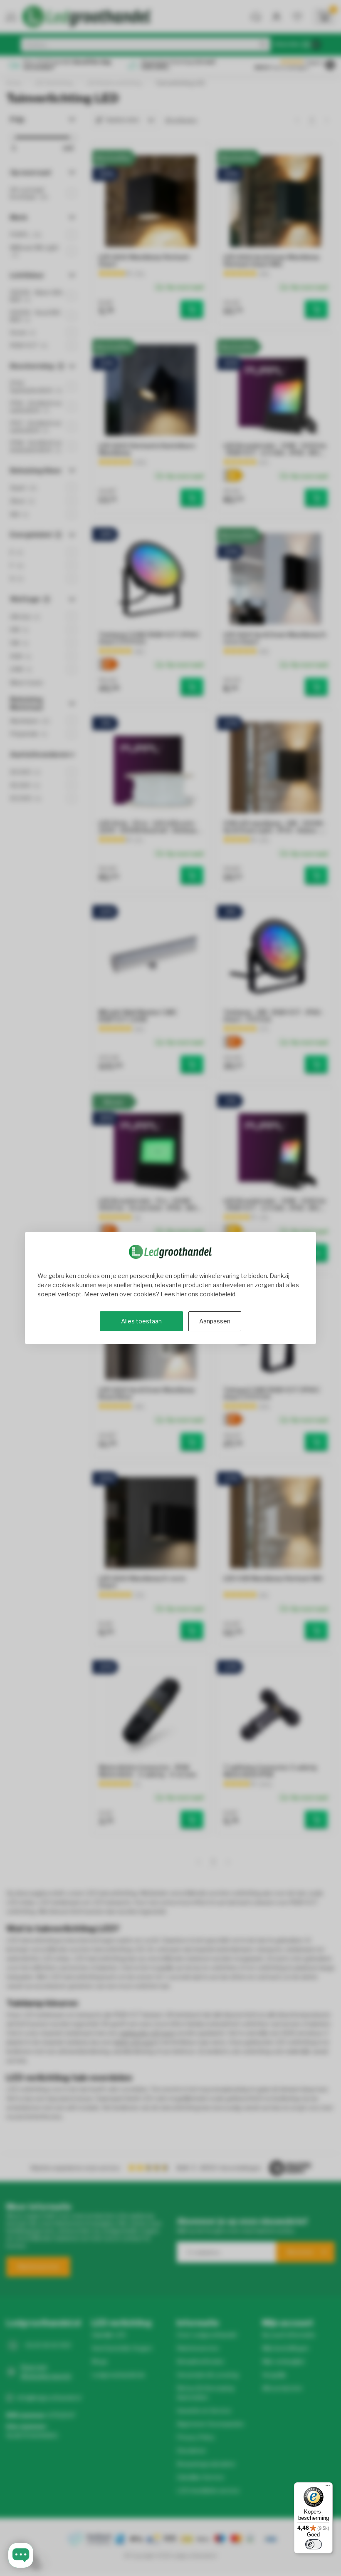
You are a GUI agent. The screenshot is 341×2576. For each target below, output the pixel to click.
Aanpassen (215, 1321)
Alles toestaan (141, 1321)
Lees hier (174, 1294)
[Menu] (328, 2487)
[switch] (314, 2544)
